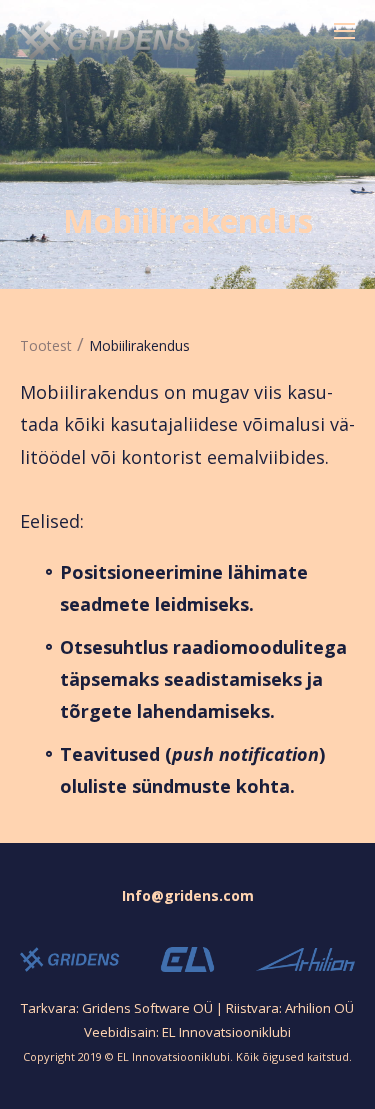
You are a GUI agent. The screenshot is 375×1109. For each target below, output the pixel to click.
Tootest (46, 345)
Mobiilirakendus (139, 345)
